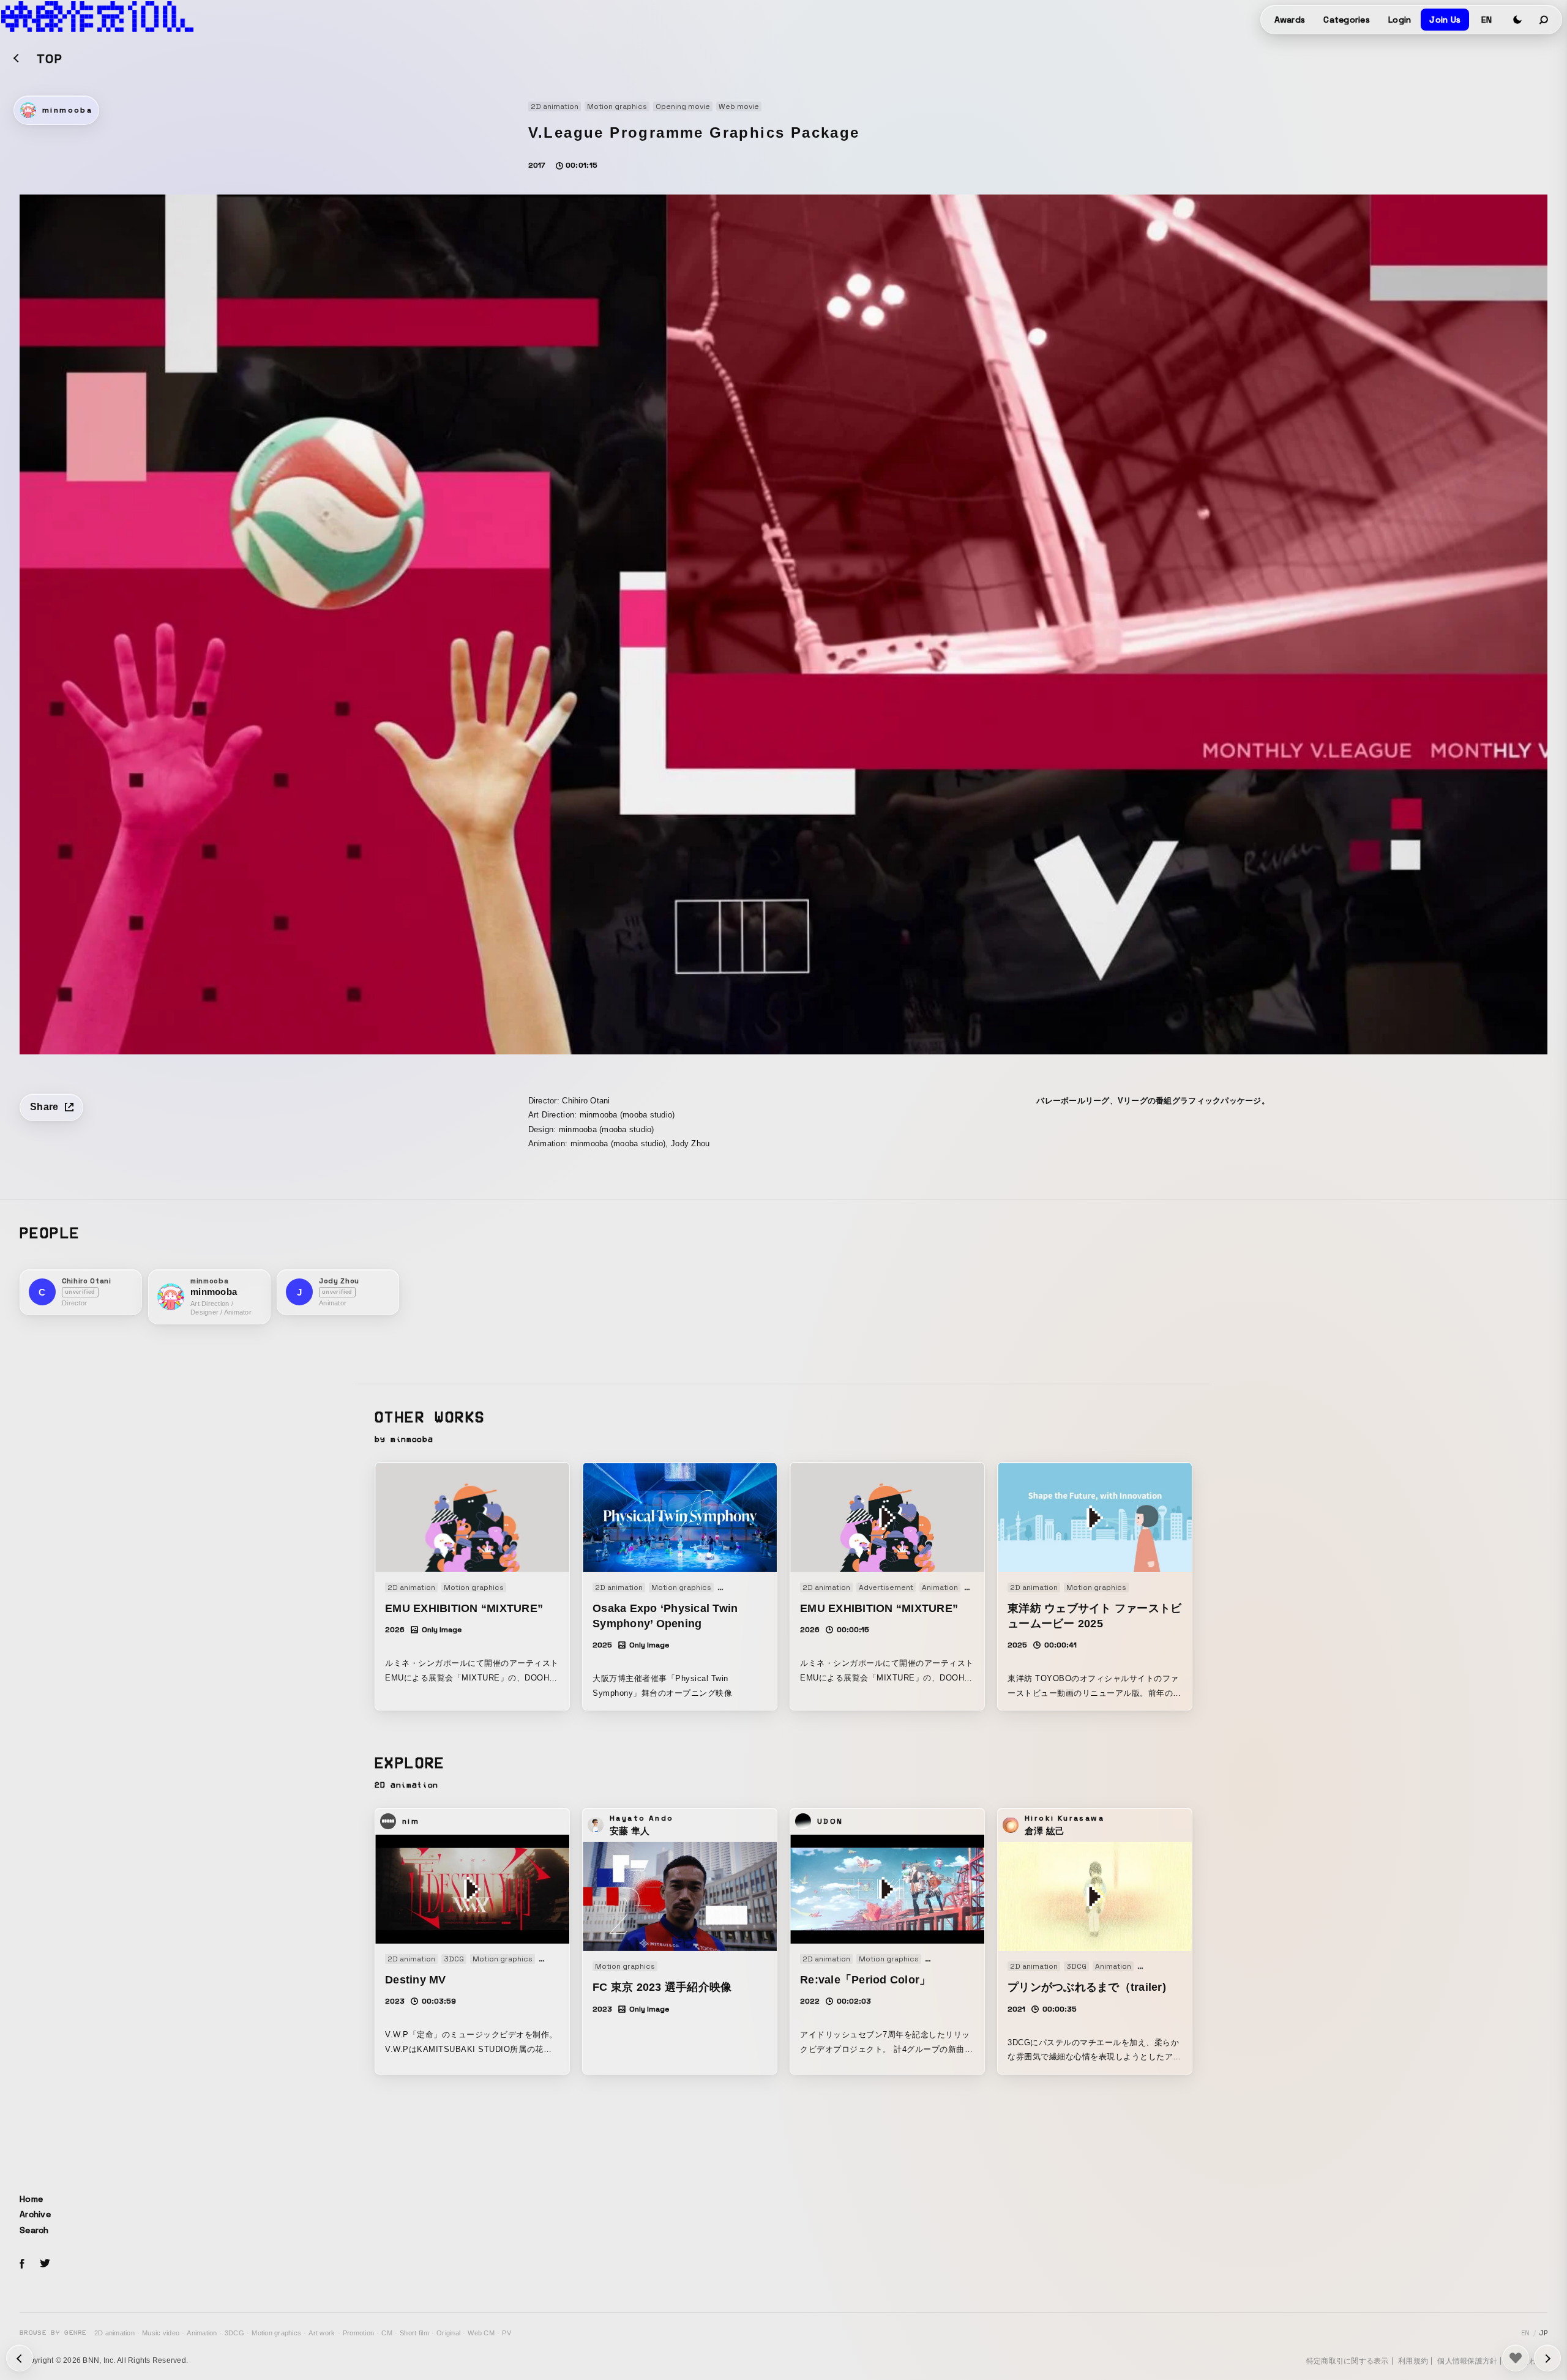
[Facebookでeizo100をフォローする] (22, 2266)
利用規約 (1413, 2361)
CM (387, 2333)
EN (1487, 20)
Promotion (358, 2333)
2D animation (114, 2333)
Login (1400, 20)
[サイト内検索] (1544, 20)
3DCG (234, 2333)
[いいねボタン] (1516, 2358)
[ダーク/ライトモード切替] (1517, 20)
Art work (322, 2333)
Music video (161, 2333)
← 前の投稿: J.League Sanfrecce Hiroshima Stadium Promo (1547, 2358)
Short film (414, 2333)
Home (31, 2199)
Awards (1290, 20)
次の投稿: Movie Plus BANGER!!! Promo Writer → (20, 2358)
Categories (1347, 20)
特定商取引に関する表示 (1348, 2361)
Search (34, 2230)
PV (507, 2333)
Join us (1445, 20)
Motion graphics (276, 2333)
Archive (35, 2214)
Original (448, 2333)
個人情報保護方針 (1467, 2361)
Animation (202, 2333)
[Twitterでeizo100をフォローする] (45, 2265)
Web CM (481, 2333)
